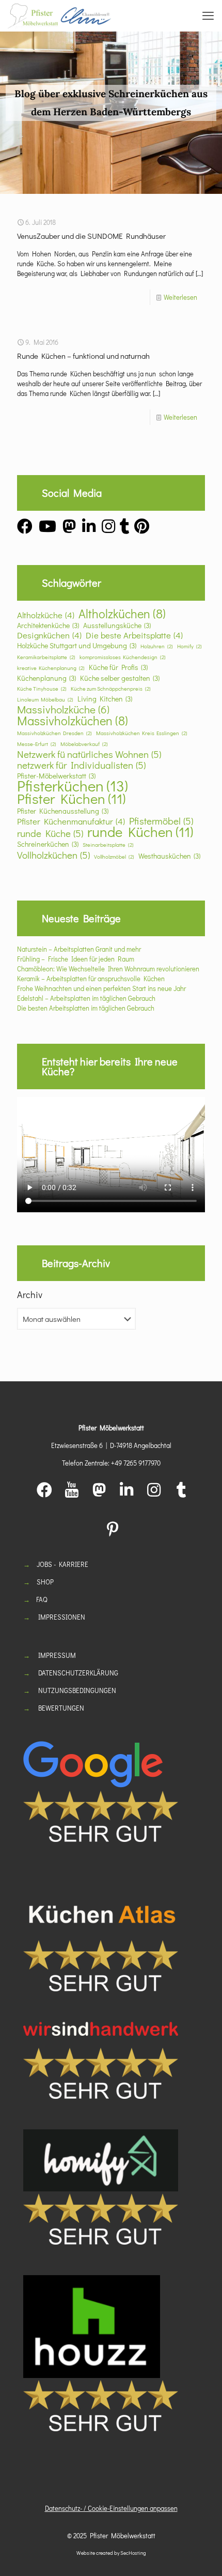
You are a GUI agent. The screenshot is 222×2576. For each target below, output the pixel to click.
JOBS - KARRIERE (62, 1564)
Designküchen (49, 635)
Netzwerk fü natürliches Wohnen (89, 754)
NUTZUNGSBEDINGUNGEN (77, 1690)
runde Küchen (140, 832)
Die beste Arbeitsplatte (134, 635)
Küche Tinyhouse (42, 689)
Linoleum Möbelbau (45, 699)
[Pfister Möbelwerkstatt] (59, 16)
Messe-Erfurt (37, 744)
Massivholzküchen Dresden (54, 733)
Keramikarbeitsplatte (46, 657)
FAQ (42, 1599)
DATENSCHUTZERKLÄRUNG (78, 1673)
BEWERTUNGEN (61, 1708)
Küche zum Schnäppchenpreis (111, 689)
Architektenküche (48, 625)
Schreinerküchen (48, 844)
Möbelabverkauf (84, 744)
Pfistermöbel (161, 821)
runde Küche (50, 833)
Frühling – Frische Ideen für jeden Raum (76, 959)
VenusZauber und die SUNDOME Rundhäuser (91, 236)
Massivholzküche (63, 710)
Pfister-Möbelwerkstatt (56, 776)
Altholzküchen (122, 613)
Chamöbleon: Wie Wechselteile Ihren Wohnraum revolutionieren (108, 969)
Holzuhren (157, 646)
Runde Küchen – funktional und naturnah (83, 356)
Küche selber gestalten (120, 678)
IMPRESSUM (57, 1655)
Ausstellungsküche (117, 625)
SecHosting (133, 2553)
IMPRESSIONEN (62, 1617)
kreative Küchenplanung (51, 668)
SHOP (45, 1582)
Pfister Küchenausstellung (63, 811)
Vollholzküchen (53, 855)
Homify (189, 646)
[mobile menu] (208, 16)
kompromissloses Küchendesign (123, 657)
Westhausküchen (169, 856)
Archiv (30, 1294)
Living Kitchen (105, 699)
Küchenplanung (46, 678)
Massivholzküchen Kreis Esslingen (142, 733)
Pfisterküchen (73, 786)
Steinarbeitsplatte (108, 845)
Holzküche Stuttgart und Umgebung (77, 645)
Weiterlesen (180, 297)
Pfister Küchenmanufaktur (71, 821)
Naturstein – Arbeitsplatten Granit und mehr (79, 949)
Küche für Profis (118, 667)
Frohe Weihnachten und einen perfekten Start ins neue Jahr (101, 988)
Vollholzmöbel (114, 857)
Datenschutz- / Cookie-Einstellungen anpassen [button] (111, 2508)
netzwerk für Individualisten (81, 765)
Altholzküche (46, 615)
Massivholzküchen (73, 720)
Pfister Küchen (71, 798)
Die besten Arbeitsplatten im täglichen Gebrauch (86, 1008)
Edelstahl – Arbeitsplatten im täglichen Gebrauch (86, 998)
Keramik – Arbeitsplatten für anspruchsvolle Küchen (91, 978)
